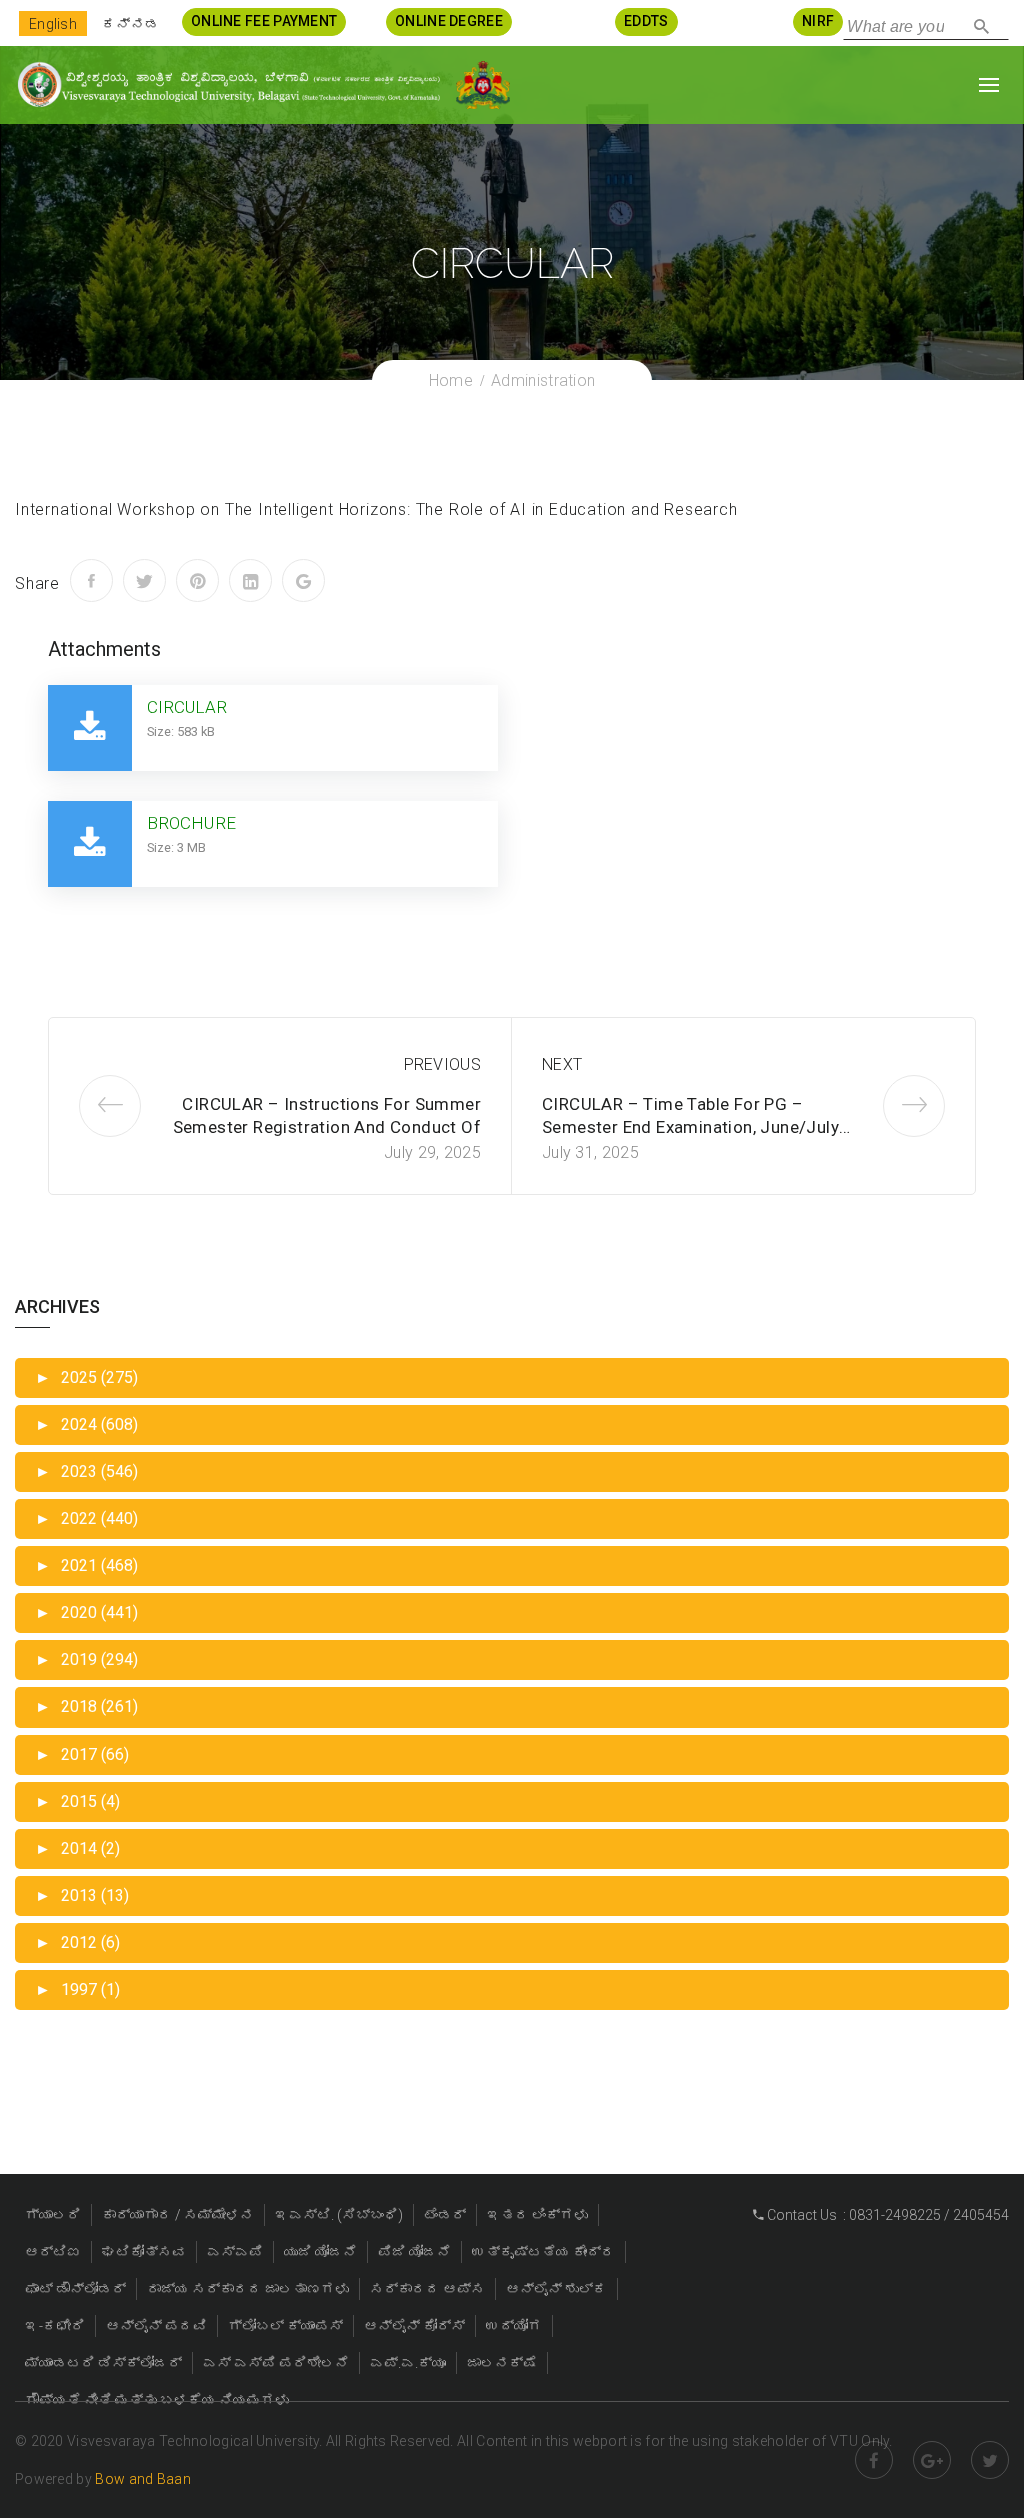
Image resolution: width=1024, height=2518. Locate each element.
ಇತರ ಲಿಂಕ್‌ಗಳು (537, 2215)
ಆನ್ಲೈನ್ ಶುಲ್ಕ (556, 2289)
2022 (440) (86, 1518)
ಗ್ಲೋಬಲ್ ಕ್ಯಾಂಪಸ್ (285, 2326)
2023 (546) (86, 1471)
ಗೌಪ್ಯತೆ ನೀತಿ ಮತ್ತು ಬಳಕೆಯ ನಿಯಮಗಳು (157, 2400)
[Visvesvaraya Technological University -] (228, 84)
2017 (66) (82, 1754)
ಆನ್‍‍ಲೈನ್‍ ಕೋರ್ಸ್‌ (414, 2326)
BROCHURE (191, 823)
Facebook (874, 2460)
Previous (442, 1064)
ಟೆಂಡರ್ (445, 2215)
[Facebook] (91, 580)
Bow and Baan (143, 2479)
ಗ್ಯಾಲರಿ (53, 2215)
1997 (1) (77, 1989)
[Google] (303, 580)
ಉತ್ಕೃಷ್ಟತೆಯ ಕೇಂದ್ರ (543, 2252)
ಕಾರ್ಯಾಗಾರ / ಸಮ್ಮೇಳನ (178, 2215)
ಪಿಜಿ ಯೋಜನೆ (414, 2252)
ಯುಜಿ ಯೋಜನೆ (320, 2252)
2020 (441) (86, 1612)
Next (562, 1064)
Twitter (990, 2460)
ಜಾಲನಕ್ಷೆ (502, 2363)
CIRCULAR (187, 707)
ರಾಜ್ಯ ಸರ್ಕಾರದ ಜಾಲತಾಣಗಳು (248, 2289)
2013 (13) (82, 1895)
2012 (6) (77, 1942)
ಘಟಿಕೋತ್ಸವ (144, 2252)
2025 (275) (86, 1377)
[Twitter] (144, 580)
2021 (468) (86, 1565)
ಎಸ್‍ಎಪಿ (235, 2252)
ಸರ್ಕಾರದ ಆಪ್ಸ (427, 2289)
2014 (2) (77, 1848)
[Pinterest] (197, 580)
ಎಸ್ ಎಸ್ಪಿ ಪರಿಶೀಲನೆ (276, 2363)
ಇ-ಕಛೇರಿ (55, 2326)
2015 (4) (77, 1801)
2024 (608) (86, 1424)
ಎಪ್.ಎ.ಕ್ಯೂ (408, 2363)
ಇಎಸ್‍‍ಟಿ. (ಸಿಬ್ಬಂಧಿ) (339, 2215)
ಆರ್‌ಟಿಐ (53, 2252)
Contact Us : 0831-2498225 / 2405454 (886, 2215)
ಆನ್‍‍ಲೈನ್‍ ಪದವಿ (156, 2326)
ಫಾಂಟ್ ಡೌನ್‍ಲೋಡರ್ (75, 2289)
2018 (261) (86, 1706)
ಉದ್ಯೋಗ (514, 2326)
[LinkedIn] (250, 580)
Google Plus (932, 2460)
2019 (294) (86, 1659)
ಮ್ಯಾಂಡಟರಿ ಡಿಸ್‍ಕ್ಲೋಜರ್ (103, 2363)
